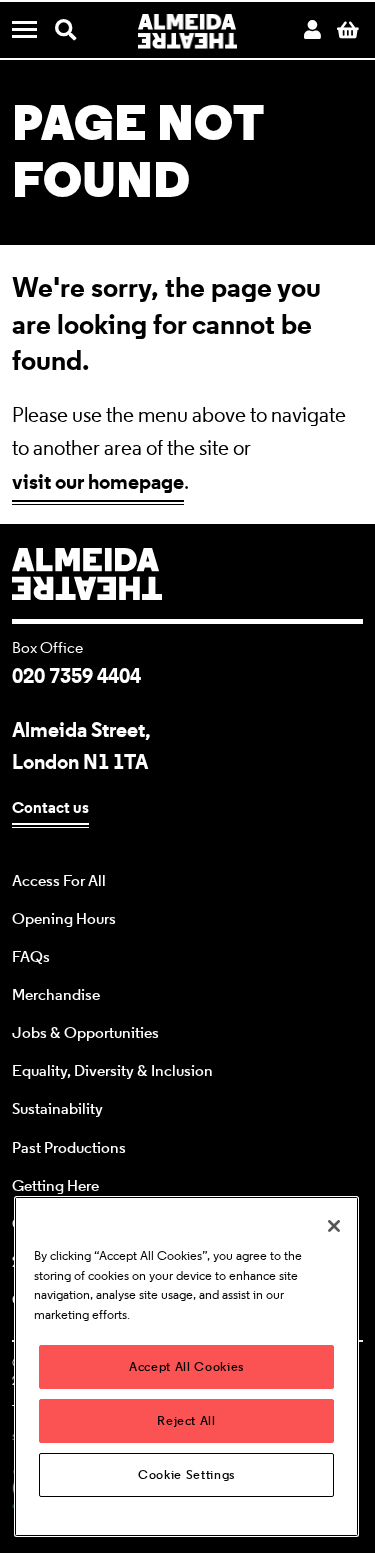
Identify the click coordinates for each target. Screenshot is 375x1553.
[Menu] (32, 31)
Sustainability (57, 1109)
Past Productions (69, 1148)
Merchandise (56, 995)
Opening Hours (64, 919)
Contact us (50, 807)
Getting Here (55, 1186)
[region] (186, 1366)
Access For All (59, 881)
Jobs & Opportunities (85, 1033)
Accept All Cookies (186, 1366)
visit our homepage (98, 481)
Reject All (186, 1420)
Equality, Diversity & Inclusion (112, 1071)
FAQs (31, 957)
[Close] (334, 1226)
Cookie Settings (186, 1474)
